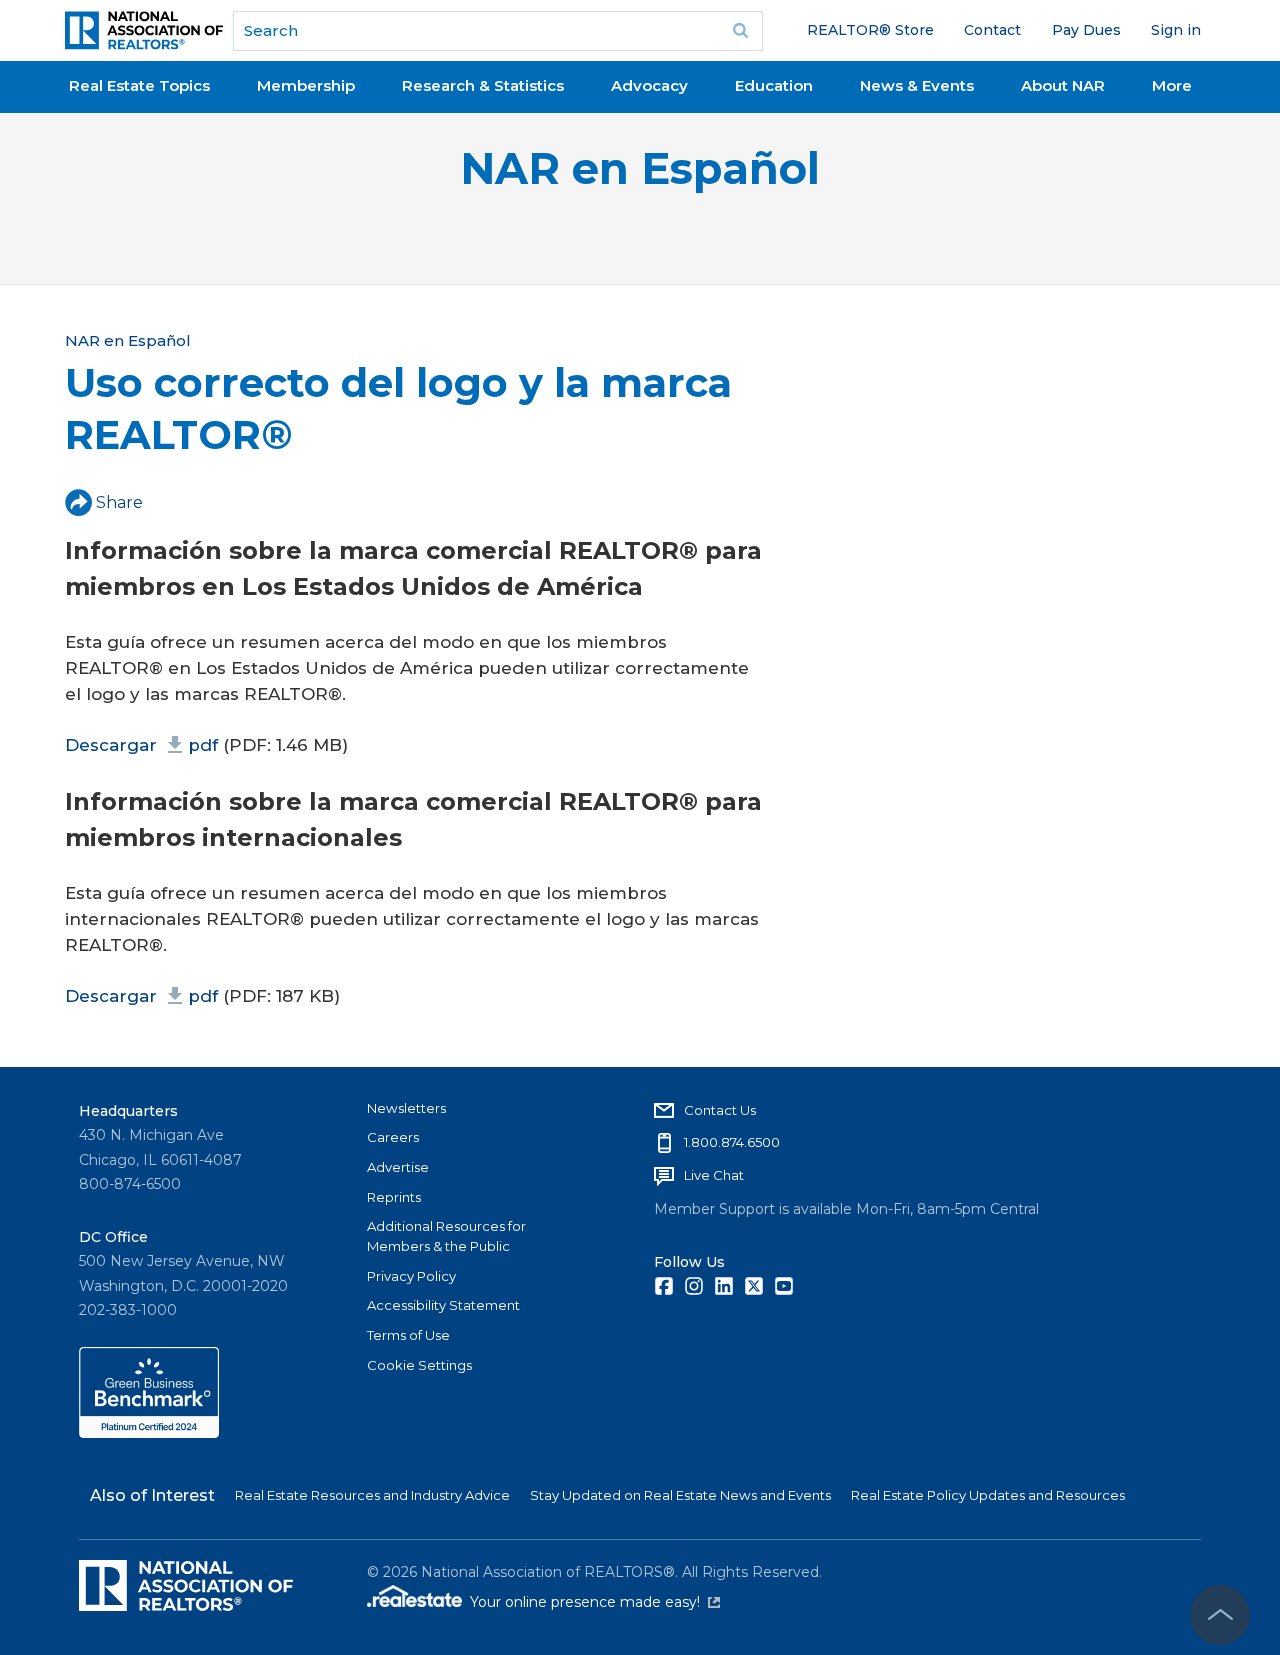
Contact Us (720, 1110)
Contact (992, 30)
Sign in (1176, 30)
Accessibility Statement (443, 1305)
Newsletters (406, 1108)
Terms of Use (408, 1335)
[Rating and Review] (149, 1433)
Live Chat (714, 1175)
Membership (306, 85)
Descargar (141, 745)
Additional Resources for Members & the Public (446, 1236)
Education (774, 85)
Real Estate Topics (139, 85)
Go (741, 31)
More (1172, 85)
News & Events (917, 85)
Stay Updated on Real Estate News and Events (680, 1495)
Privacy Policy (411, 1276)
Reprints (394, 1197)
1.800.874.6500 (732, 1142)
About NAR (1063, 85)
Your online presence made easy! (595, 1602)
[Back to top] (1220, 1615)
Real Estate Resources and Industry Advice (372, 1495)
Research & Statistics (483, 85)
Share (119, 502)
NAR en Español (640, 168)
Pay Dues (1086, 30)
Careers (393, 1137)
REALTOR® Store (870, 30)
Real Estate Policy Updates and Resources (988, 1495)
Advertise (398, 1167)
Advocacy (649, 85)
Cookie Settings (419, 1365)
